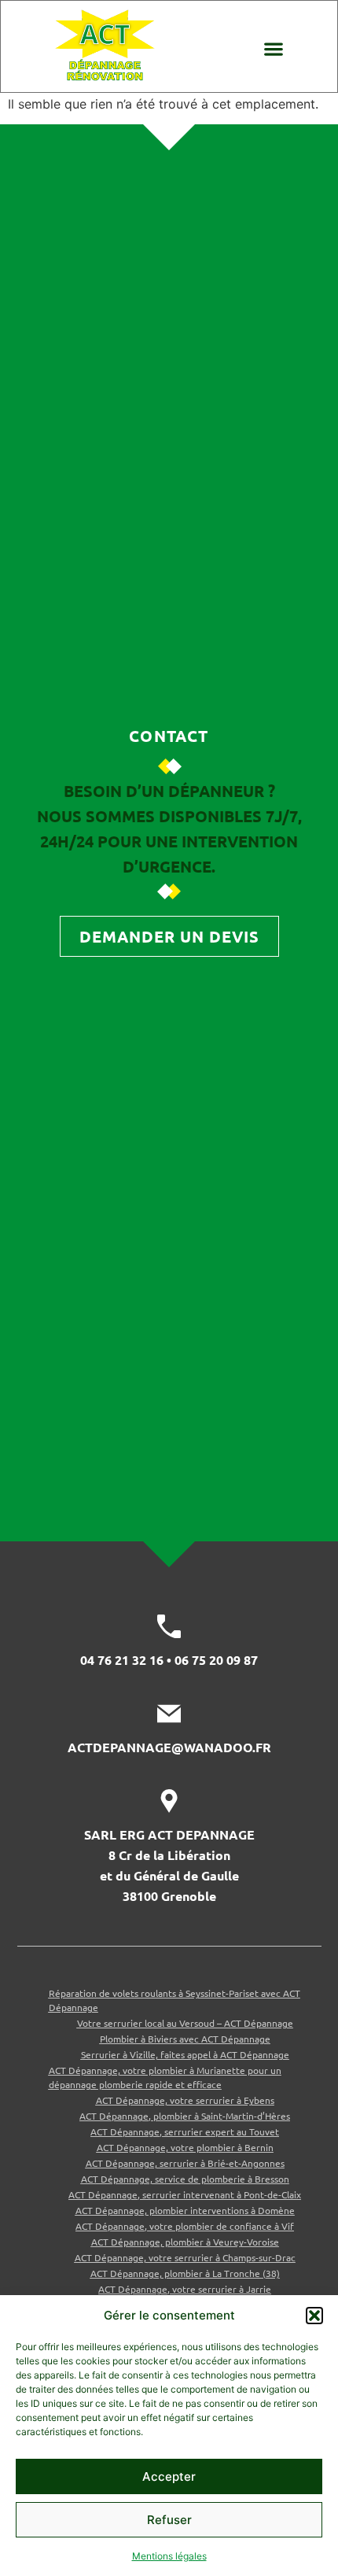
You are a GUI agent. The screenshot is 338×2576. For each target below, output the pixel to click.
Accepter (169, 2476)
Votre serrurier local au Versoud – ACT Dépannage (185, 2023)
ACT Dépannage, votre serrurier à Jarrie (185, 2289)
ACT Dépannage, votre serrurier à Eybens (185, 2100)
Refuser (169, 2520)
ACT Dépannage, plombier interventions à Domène (185, 2210)
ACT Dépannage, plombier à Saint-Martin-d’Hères (185, 2116)
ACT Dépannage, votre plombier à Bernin (185, 2147)
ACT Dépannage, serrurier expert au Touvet (185, 2131)
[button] (314, 2316)
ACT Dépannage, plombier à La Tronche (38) (185, 2273)
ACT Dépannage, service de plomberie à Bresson (185, 2179)
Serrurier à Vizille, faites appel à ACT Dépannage (185, 2054)
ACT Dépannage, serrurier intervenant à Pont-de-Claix (185, 2194)
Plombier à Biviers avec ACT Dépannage (185, 2039)
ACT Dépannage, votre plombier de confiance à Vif (185, 2226)
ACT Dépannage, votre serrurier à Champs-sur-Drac (185, 2257)
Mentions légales (169, 2556)
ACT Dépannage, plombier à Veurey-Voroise (185, 2242)
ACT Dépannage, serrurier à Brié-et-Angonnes (185, 2163)
